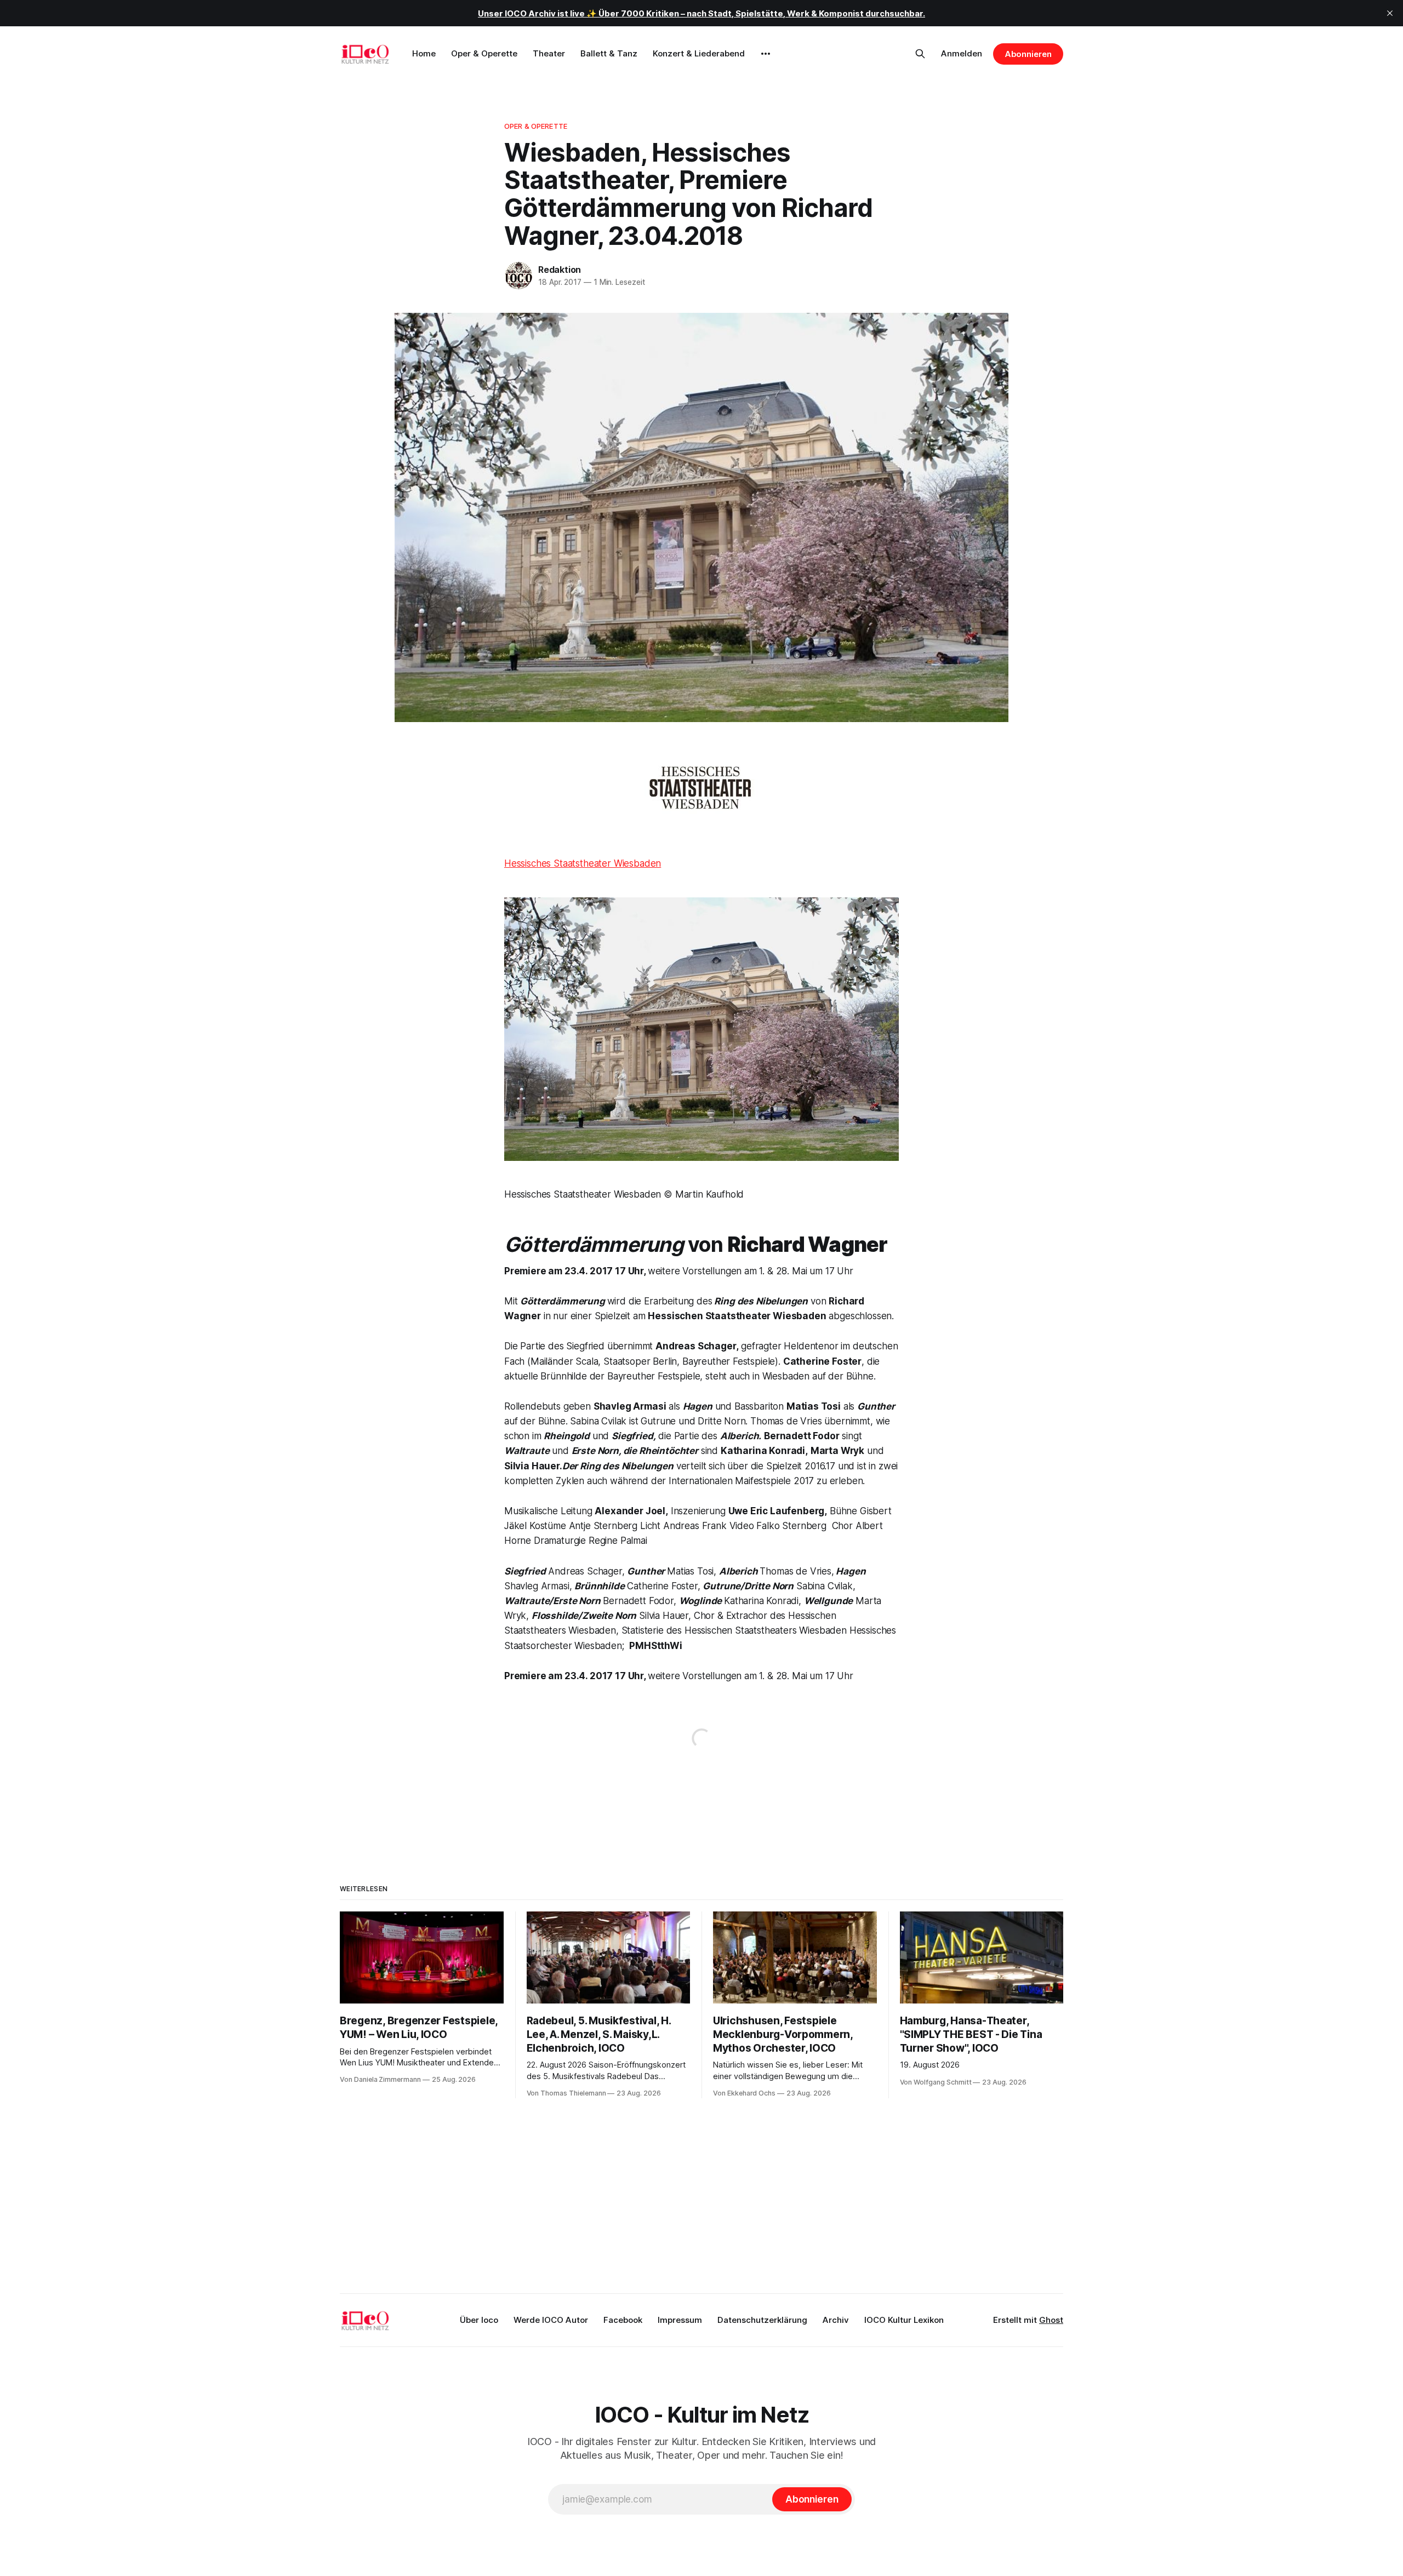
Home (424, 53)
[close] (1390, 13)
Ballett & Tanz (609, 53)
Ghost (1051, 2320)
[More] (766, 54)
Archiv (836, 2320)
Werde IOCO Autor (551, 2320)
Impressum (680, 2320)
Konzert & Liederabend (699, 53)
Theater (549, 53)
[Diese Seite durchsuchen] (920, 54)
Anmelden (962, 53)
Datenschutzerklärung (762, 2320)
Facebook (623, 2320)
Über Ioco (479, 2320)
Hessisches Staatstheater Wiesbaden (583, 863)
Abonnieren (1028, 54)
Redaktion (560, 270)
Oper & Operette (484, 53)
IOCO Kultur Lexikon (904, 2320)
